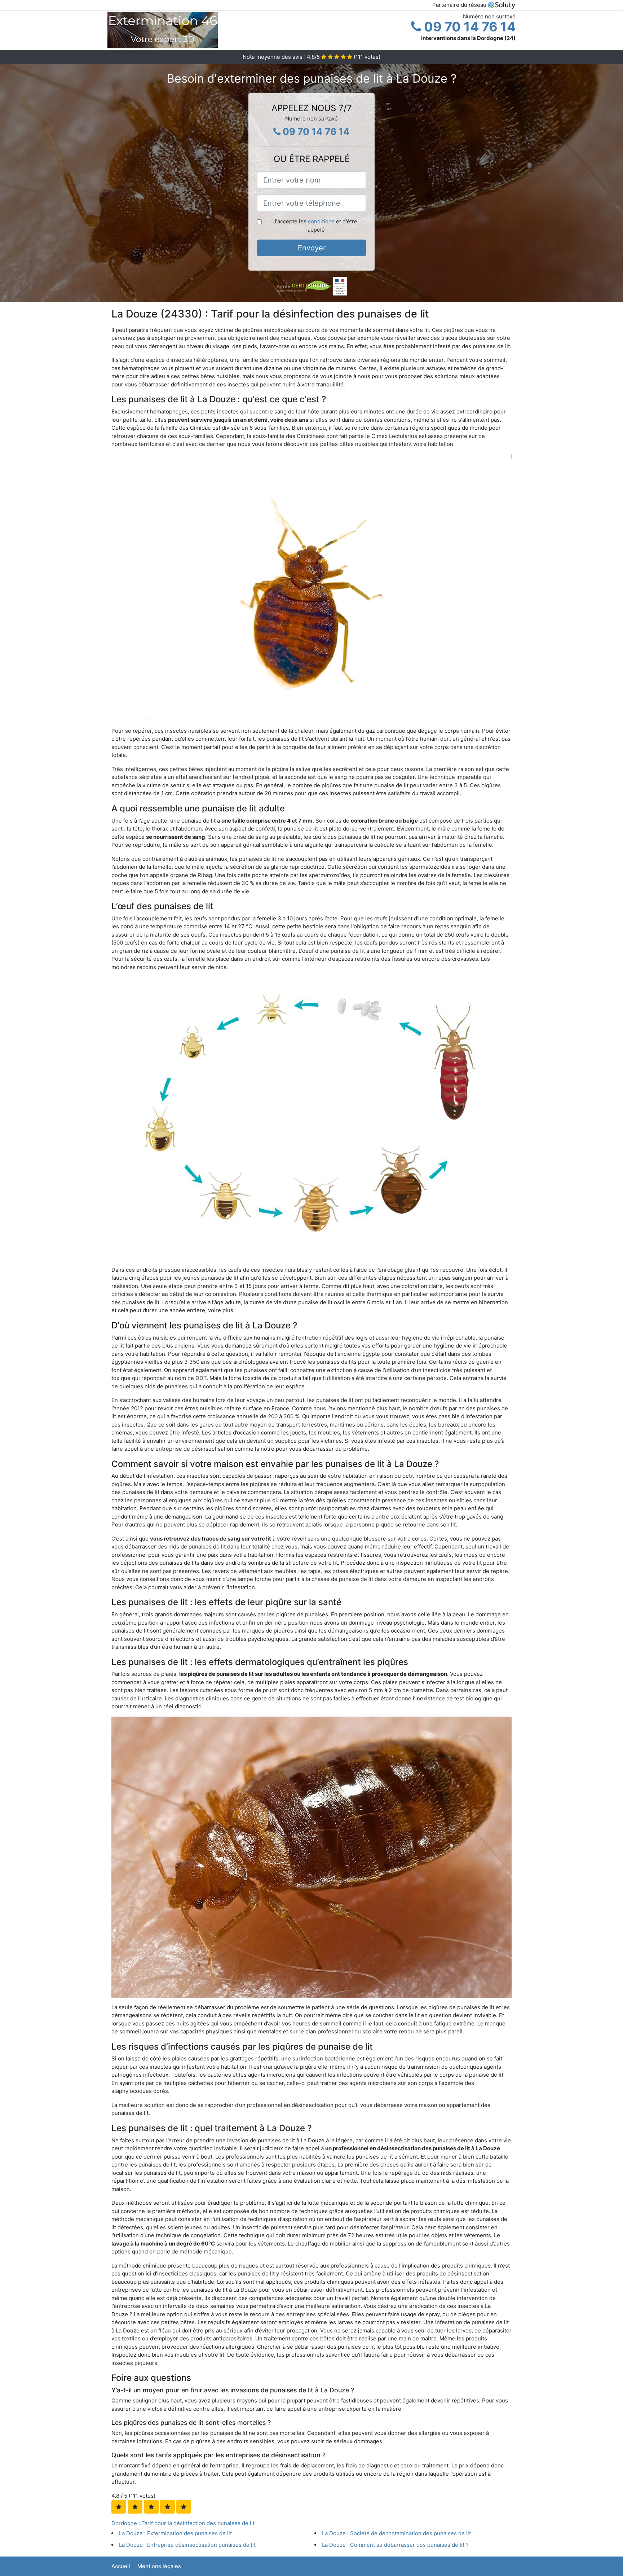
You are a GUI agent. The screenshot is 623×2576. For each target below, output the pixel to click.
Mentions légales (159, 2566)
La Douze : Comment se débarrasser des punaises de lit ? (395, 2545)
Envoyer (312, 248)
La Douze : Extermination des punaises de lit (175, 2533)
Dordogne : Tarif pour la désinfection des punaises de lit (183, 2523)
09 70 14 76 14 (468, 27)
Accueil (121, 2566)
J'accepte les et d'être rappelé (315, 225)
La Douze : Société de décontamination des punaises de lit (396, 2533)
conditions (321, 221)
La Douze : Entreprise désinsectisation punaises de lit (187, 2545)
